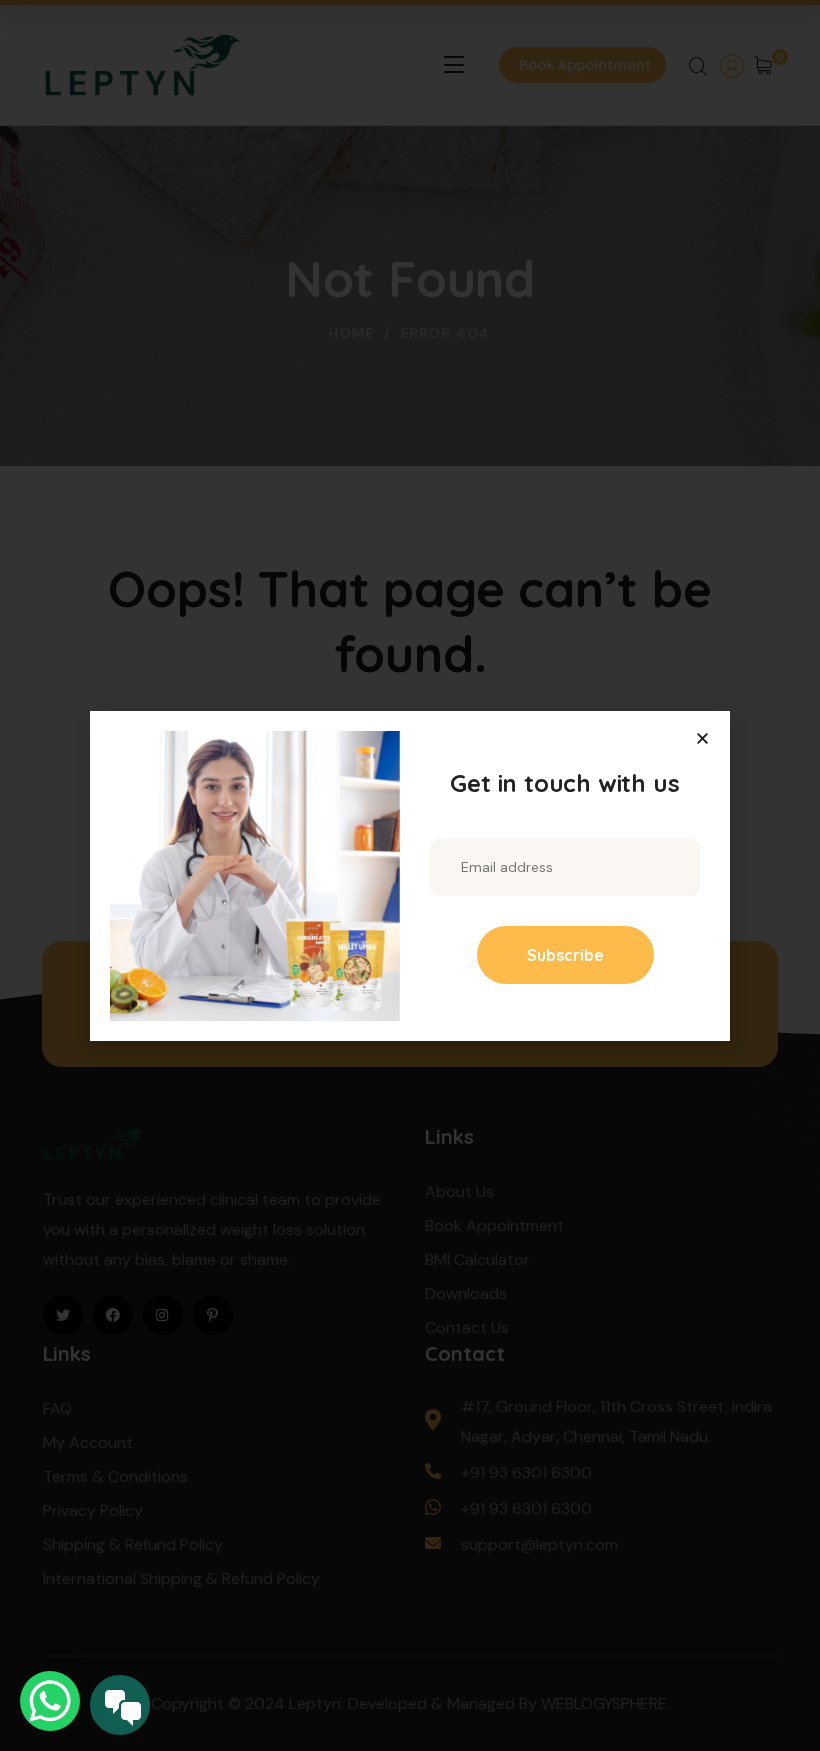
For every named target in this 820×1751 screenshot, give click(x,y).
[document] (410, 875)
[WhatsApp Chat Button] (50, 1701)
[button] (702, 738)
